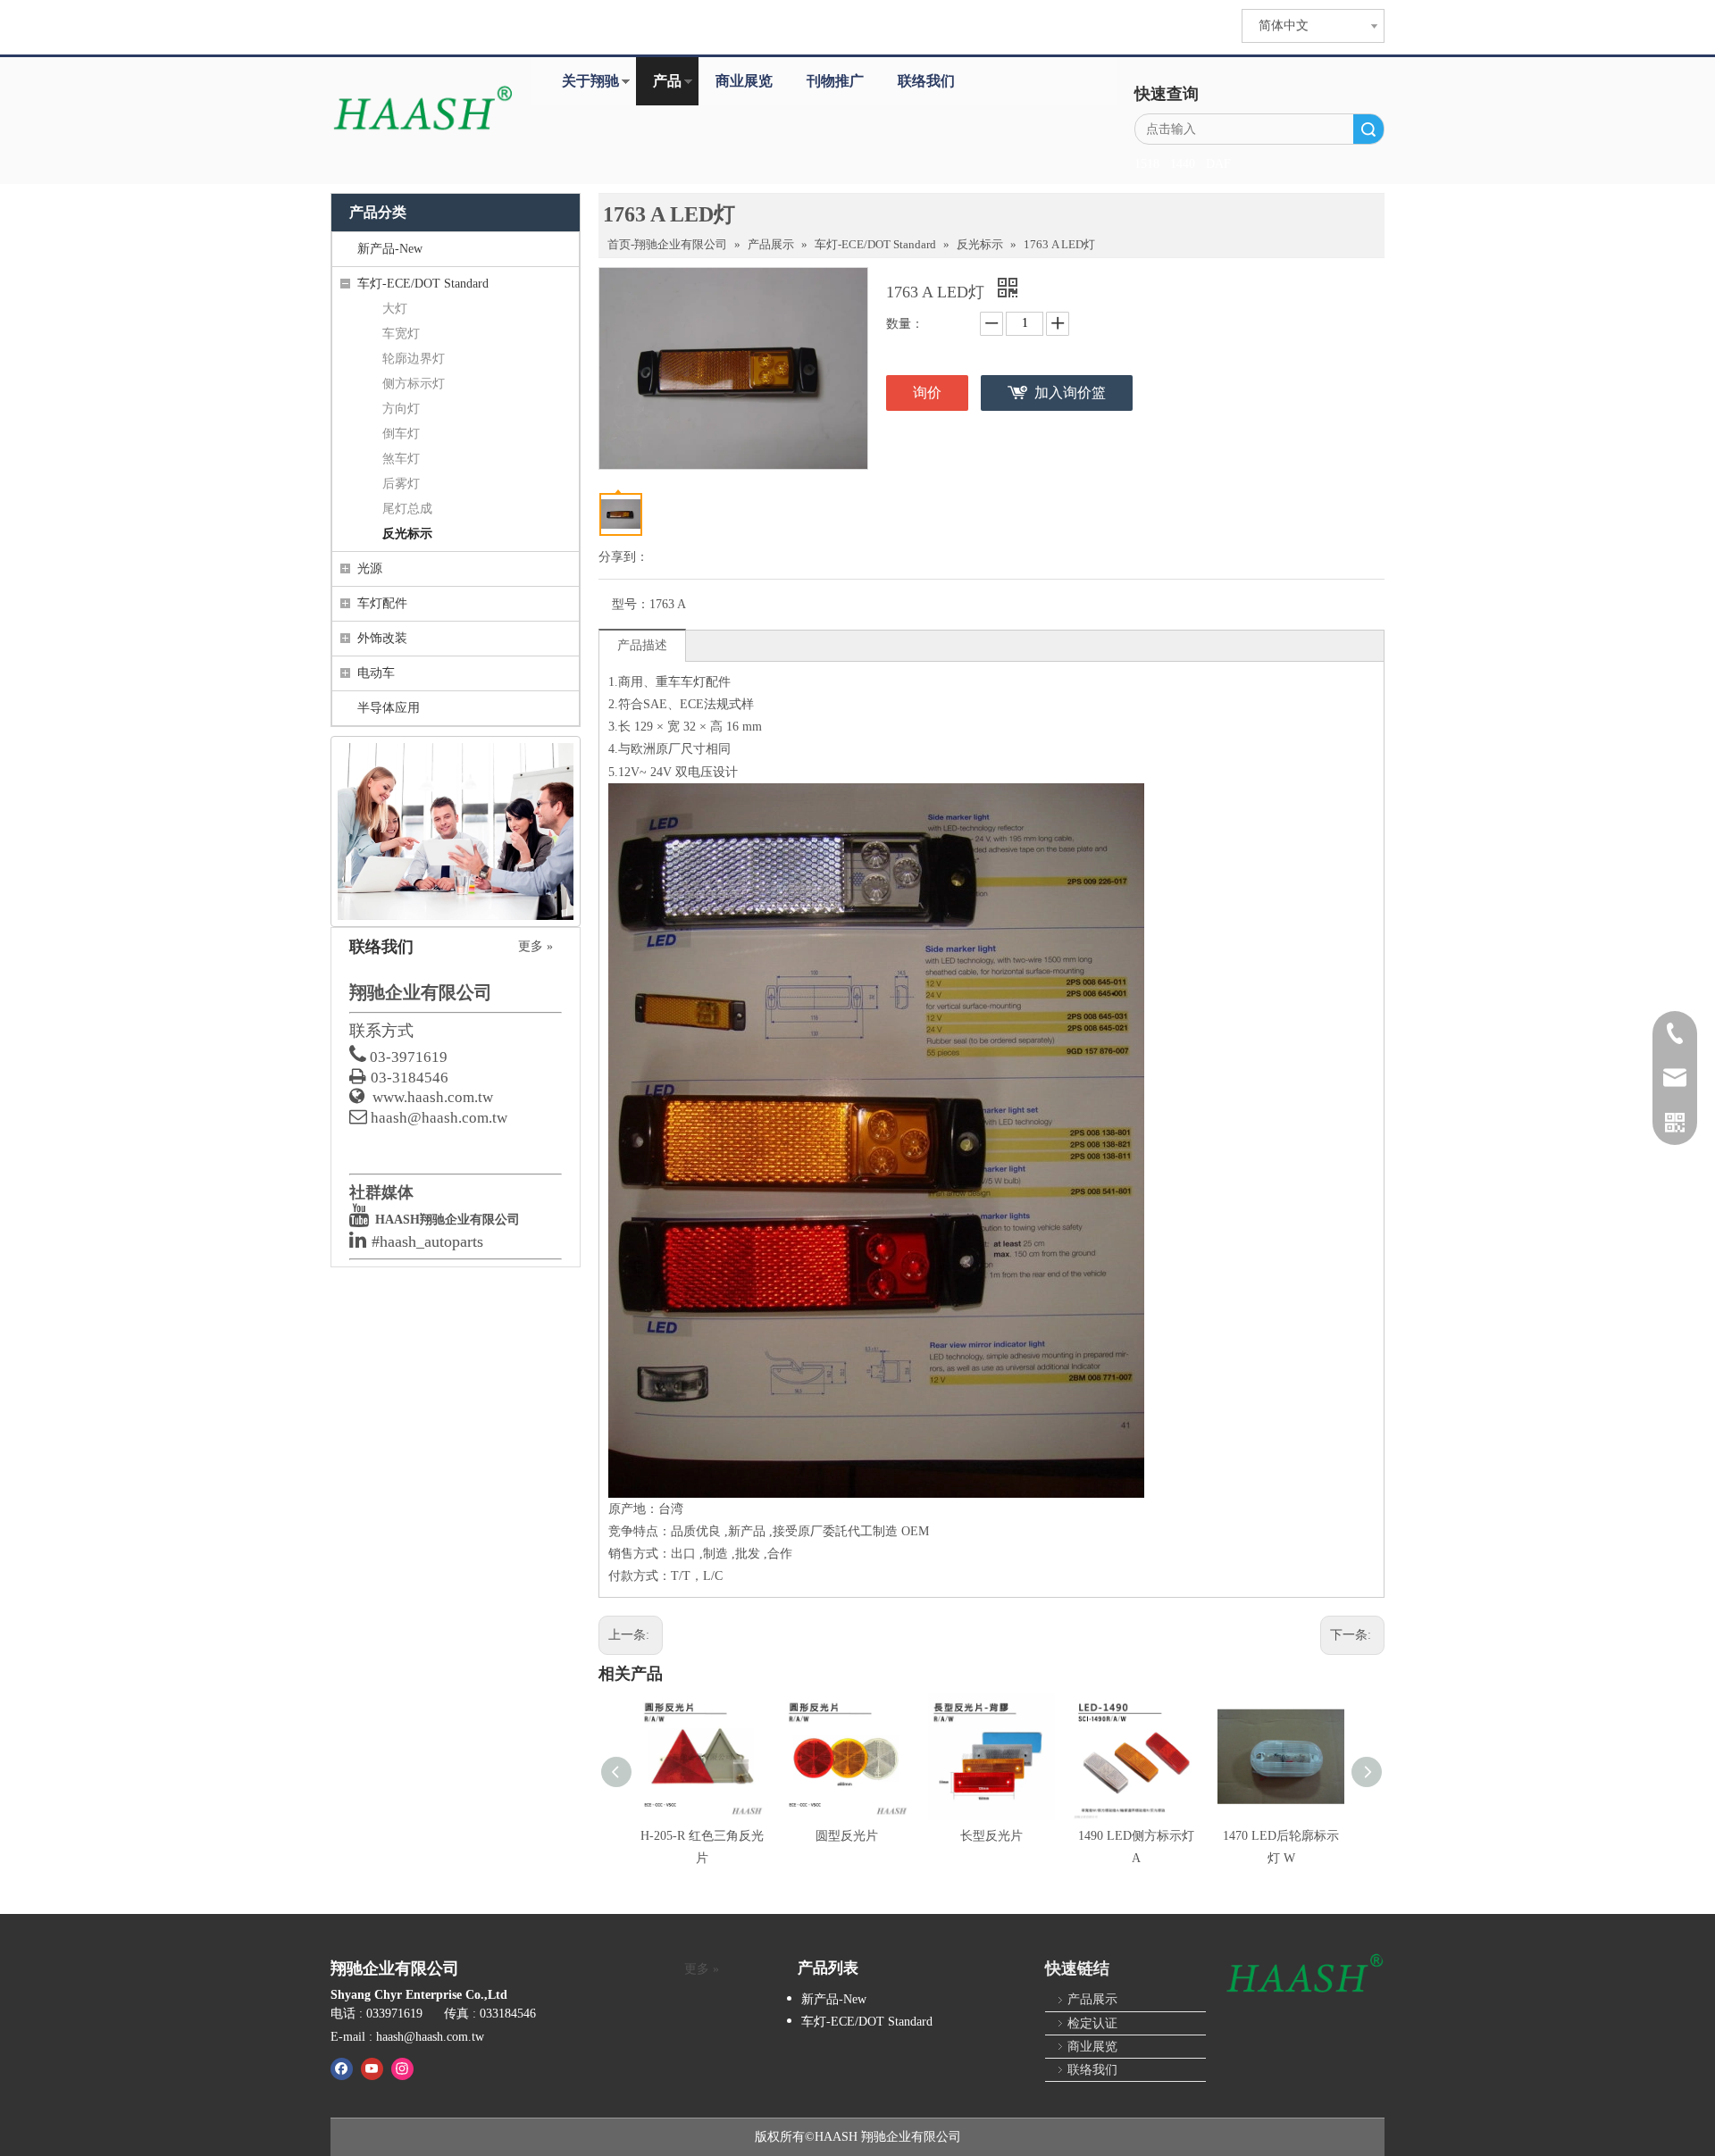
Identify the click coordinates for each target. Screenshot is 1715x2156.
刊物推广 (835, 81)
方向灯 (401, 409)
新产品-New (390, 249)
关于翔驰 (590, 81)
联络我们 (926, 81)
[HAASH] (1304, 1975)
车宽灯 (401, 334)
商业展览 (744, 81)
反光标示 (407, 534)
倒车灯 (401, 434)
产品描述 (642, 645)
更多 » (535, 947)
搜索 (1368, 129)
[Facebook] (342, 2068)
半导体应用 (389, 708)
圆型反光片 (847, 1836)
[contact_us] (456, 831)
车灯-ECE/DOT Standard (423, 284)
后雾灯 (401, 484)
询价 (927, 393)
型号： (631, 604)
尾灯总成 (407, 509)
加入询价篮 (1070, 393)
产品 (667, 81)
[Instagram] (402, 2068)
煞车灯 (401, 459)
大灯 (395, 309)
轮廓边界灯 (414, 359)
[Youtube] (372, 2068)
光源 (370, 568)
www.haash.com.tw (433, 1097)
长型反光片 (991, 1836)
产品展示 (1092, 1999)
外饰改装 (382, 638)
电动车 (376, 673)
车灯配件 (382, 603)
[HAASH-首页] (422, 110)
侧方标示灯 (414, 384)
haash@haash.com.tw (439, 1118)
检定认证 (1092, 2023)
